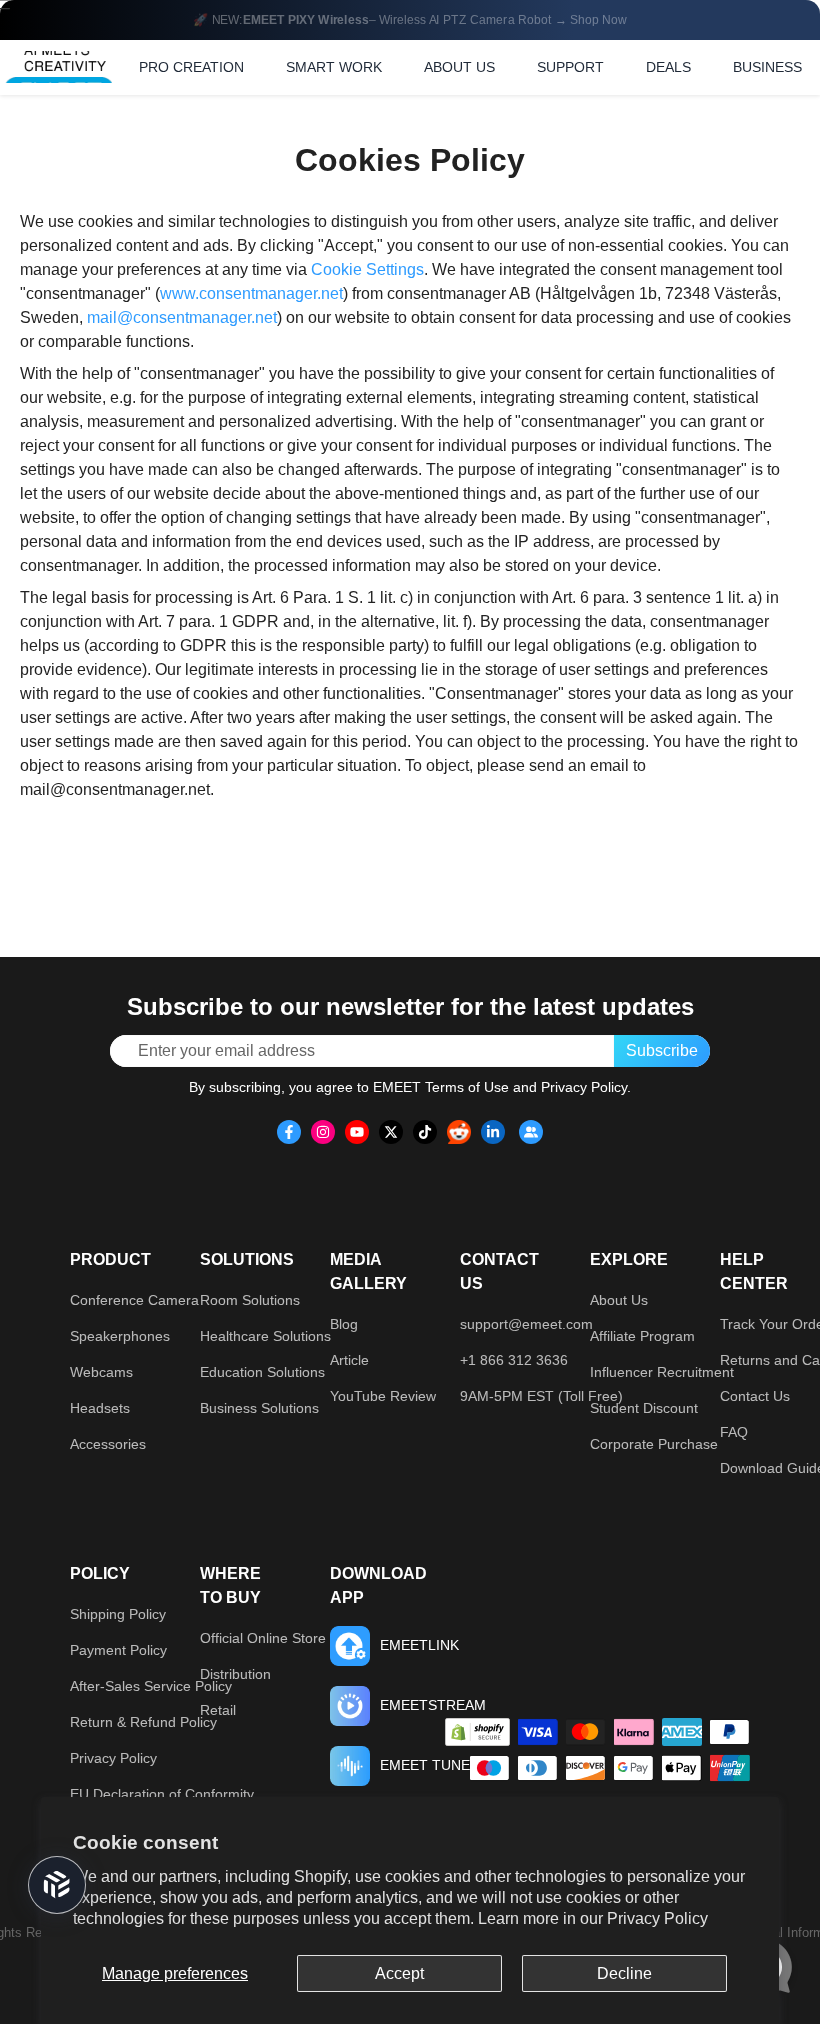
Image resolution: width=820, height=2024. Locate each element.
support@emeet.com (526, 1324)
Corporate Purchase (654, 1444)
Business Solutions (259, 1408)
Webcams (101, 1372)
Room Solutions (250, 1300)
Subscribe (662, 1050)
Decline (624, 1973)
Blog (344, 1324)
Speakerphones (120, 1336)
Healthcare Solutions (265, 1336)
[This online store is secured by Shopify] (477, 1732)
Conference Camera (134, 1300)
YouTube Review (383, 1396)
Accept (399, 1973)
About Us (619, 1300)
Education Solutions (262, 1372)
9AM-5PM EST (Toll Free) (541, 1396)
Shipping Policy (118, 1614)
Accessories (108, 1444)
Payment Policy (118, 1650)
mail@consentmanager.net (182, 317)
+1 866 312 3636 (514, 1360)
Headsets (100, 1408)
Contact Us (755, 1396)
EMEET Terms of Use (441, 1087)
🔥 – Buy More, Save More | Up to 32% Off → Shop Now (410, 20)
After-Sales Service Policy (151, 1686)
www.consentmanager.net (251, 293)
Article (349, 1360)
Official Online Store (263, 1638)
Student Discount (644, 1408)
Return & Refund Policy (143, 1722)
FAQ (734, 1432)
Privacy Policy (657, 1918)
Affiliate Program (642, 1336)
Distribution (235, 1674)
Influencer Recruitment (662, 1372)
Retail (218, 1710)
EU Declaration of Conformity (162, 1794)
